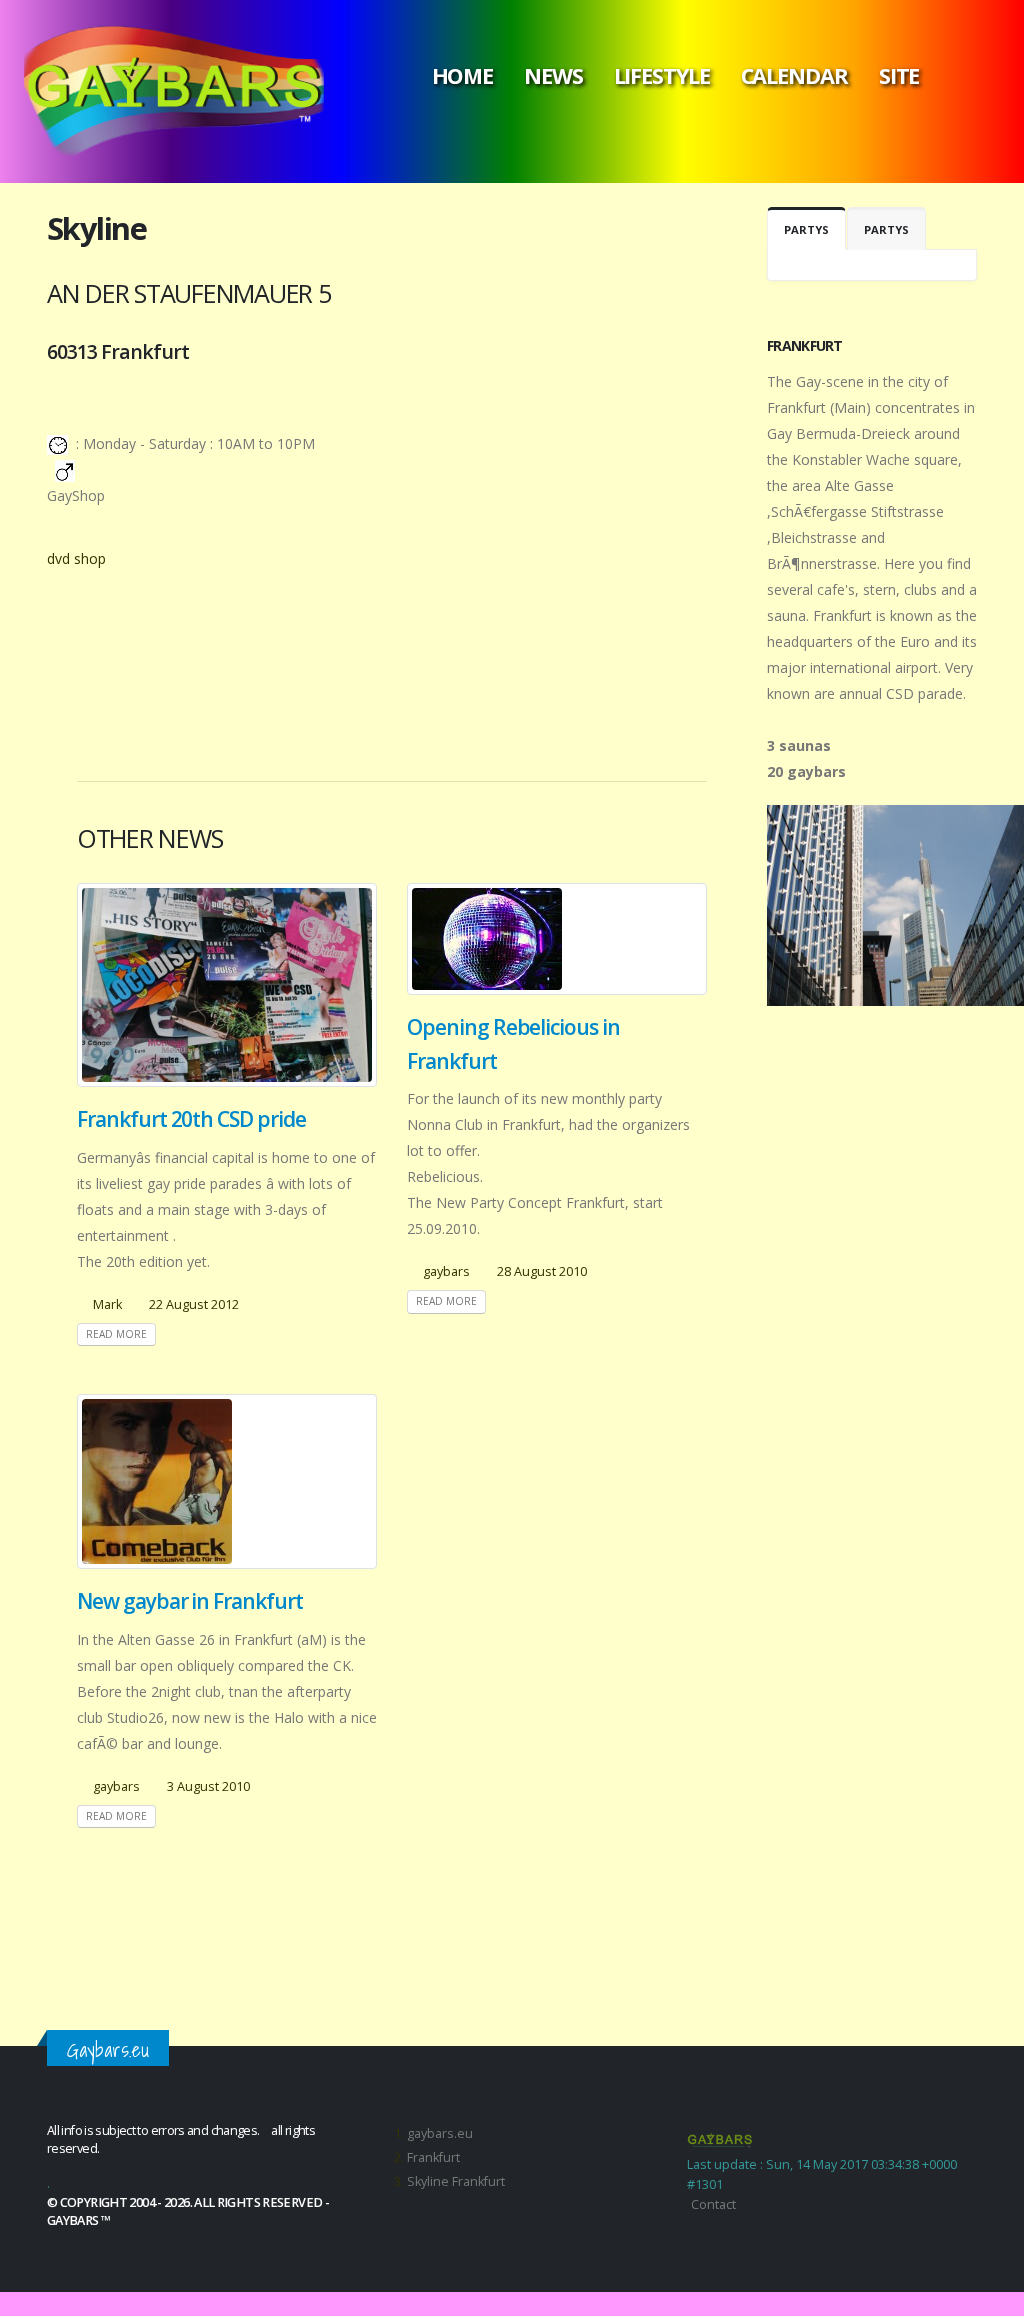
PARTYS (806, 229)
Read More (116, 1334)
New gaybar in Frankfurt (190, 1601)
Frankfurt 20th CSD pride (191, 1119)
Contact (713, 2204)
